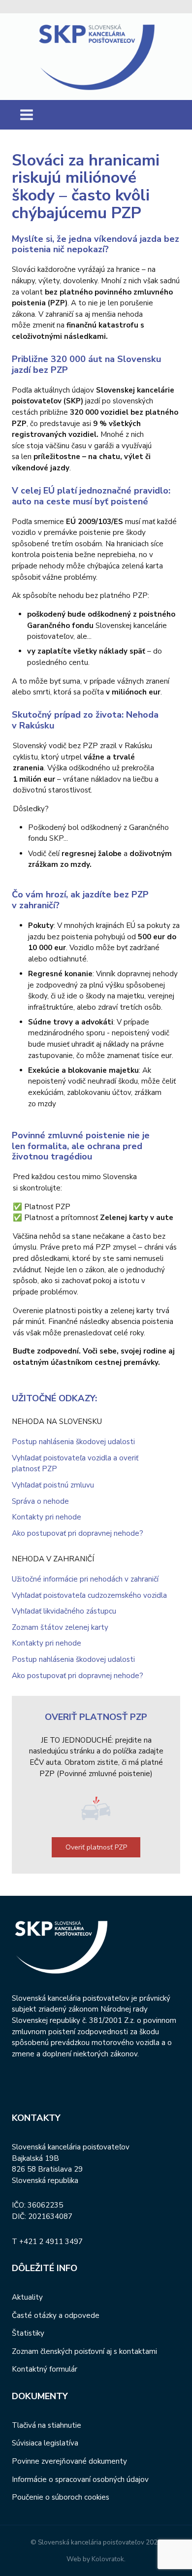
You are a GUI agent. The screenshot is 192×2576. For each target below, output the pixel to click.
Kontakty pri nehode (47, 1517)
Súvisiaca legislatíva (45, 2443)
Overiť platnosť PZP (96, 1847)
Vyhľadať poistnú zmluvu (53, 1485)
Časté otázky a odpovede (56, 2315)
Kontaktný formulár (45, 2369)
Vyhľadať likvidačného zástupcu (64, 1611)
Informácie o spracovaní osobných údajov (80, 2479)
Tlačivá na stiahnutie (47, 2425)
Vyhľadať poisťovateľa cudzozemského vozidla (89, 1595)
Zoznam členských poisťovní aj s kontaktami (84, 2351)
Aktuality (27, 2297)
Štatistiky (28, 2333)
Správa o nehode (40, 1501)
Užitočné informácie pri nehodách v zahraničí (85, 1579)
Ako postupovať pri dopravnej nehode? (78, 1533)
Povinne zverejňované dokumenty (69, 2461)
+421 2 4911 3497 (51, 2242)
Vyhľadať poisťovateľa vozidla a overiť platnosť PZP (75, 1464)
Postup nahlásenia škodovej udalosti (73, 1442)
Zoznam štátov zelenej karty (60, 1627)
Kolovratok (108, 2559)
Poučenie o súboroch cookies (61, 2497)
